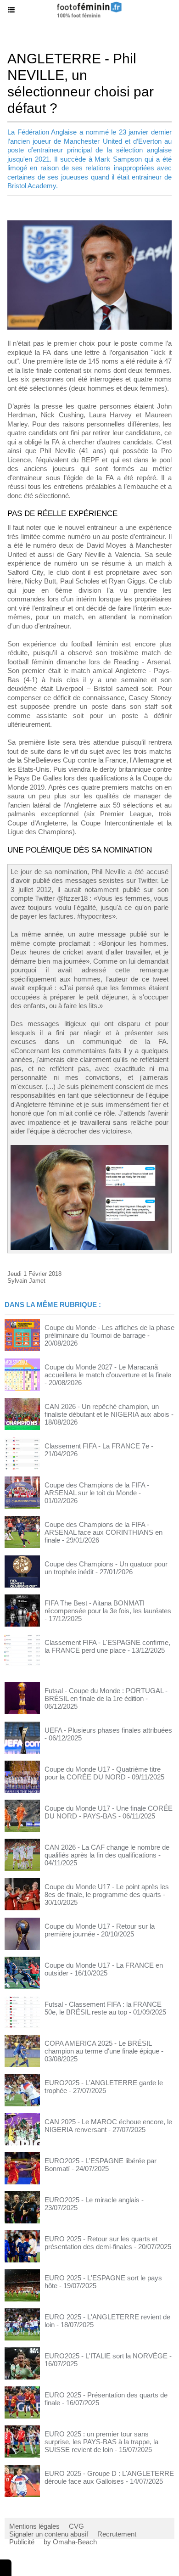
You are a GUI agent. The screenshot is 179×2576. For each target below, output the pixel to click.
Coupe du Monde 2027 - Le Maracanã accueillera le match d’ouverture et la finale (108, 1371)
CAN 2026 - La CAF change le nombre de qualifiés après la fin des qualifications (107, 1851)
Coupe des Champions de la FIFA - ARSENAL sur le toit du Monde (97, 1489)
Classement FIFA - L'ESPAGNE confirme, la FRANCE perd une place (107, 1646)
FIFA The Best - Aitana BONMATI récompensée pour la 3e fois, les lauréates (108, 1607)
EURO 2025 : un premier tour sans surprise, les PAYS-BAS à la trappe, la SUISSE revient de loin (101, 2442)
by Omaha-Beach (70, 2542)
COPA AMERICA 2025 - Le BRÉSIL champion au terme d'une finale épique (102, 2047)
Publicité (22, 2542)
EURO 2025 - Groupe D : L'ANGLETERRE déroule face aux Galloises (109, 2477)
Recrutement (117, 2534)
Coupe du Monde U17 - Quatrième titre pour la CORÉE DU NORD (103, 1773)
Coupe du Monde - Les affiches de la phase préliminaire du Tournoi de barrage (109, 1331)
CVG (76, 2526)
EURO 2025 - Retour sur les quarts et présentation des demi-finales (101, 2243)
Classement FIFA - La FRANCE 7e (97, 1446)
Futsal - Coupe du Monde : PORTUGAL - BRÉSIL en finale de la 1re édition (106, 1695)
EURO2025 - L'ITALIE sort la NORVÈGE (106, 2356)
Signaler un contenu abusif (49, 2534)
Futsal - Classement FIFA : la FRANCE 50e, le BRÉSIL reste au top (103, 2008)
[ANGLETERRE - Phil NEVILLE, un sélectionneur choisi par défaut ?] (89, 224)
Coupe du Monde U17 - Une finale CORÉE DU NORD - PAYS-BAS (109, 1812)
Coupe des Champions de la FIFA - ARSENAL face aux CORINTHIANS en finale (103, 1532)
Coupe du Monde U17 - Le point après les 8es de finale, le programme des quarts (107, 1891)
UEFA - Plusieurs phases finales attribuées (108, 1730)
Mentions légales (34, 2526)
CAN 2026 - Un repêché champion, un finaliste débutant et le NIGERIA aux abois (107, 1410)
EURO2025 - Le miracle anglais (92, 2200)
